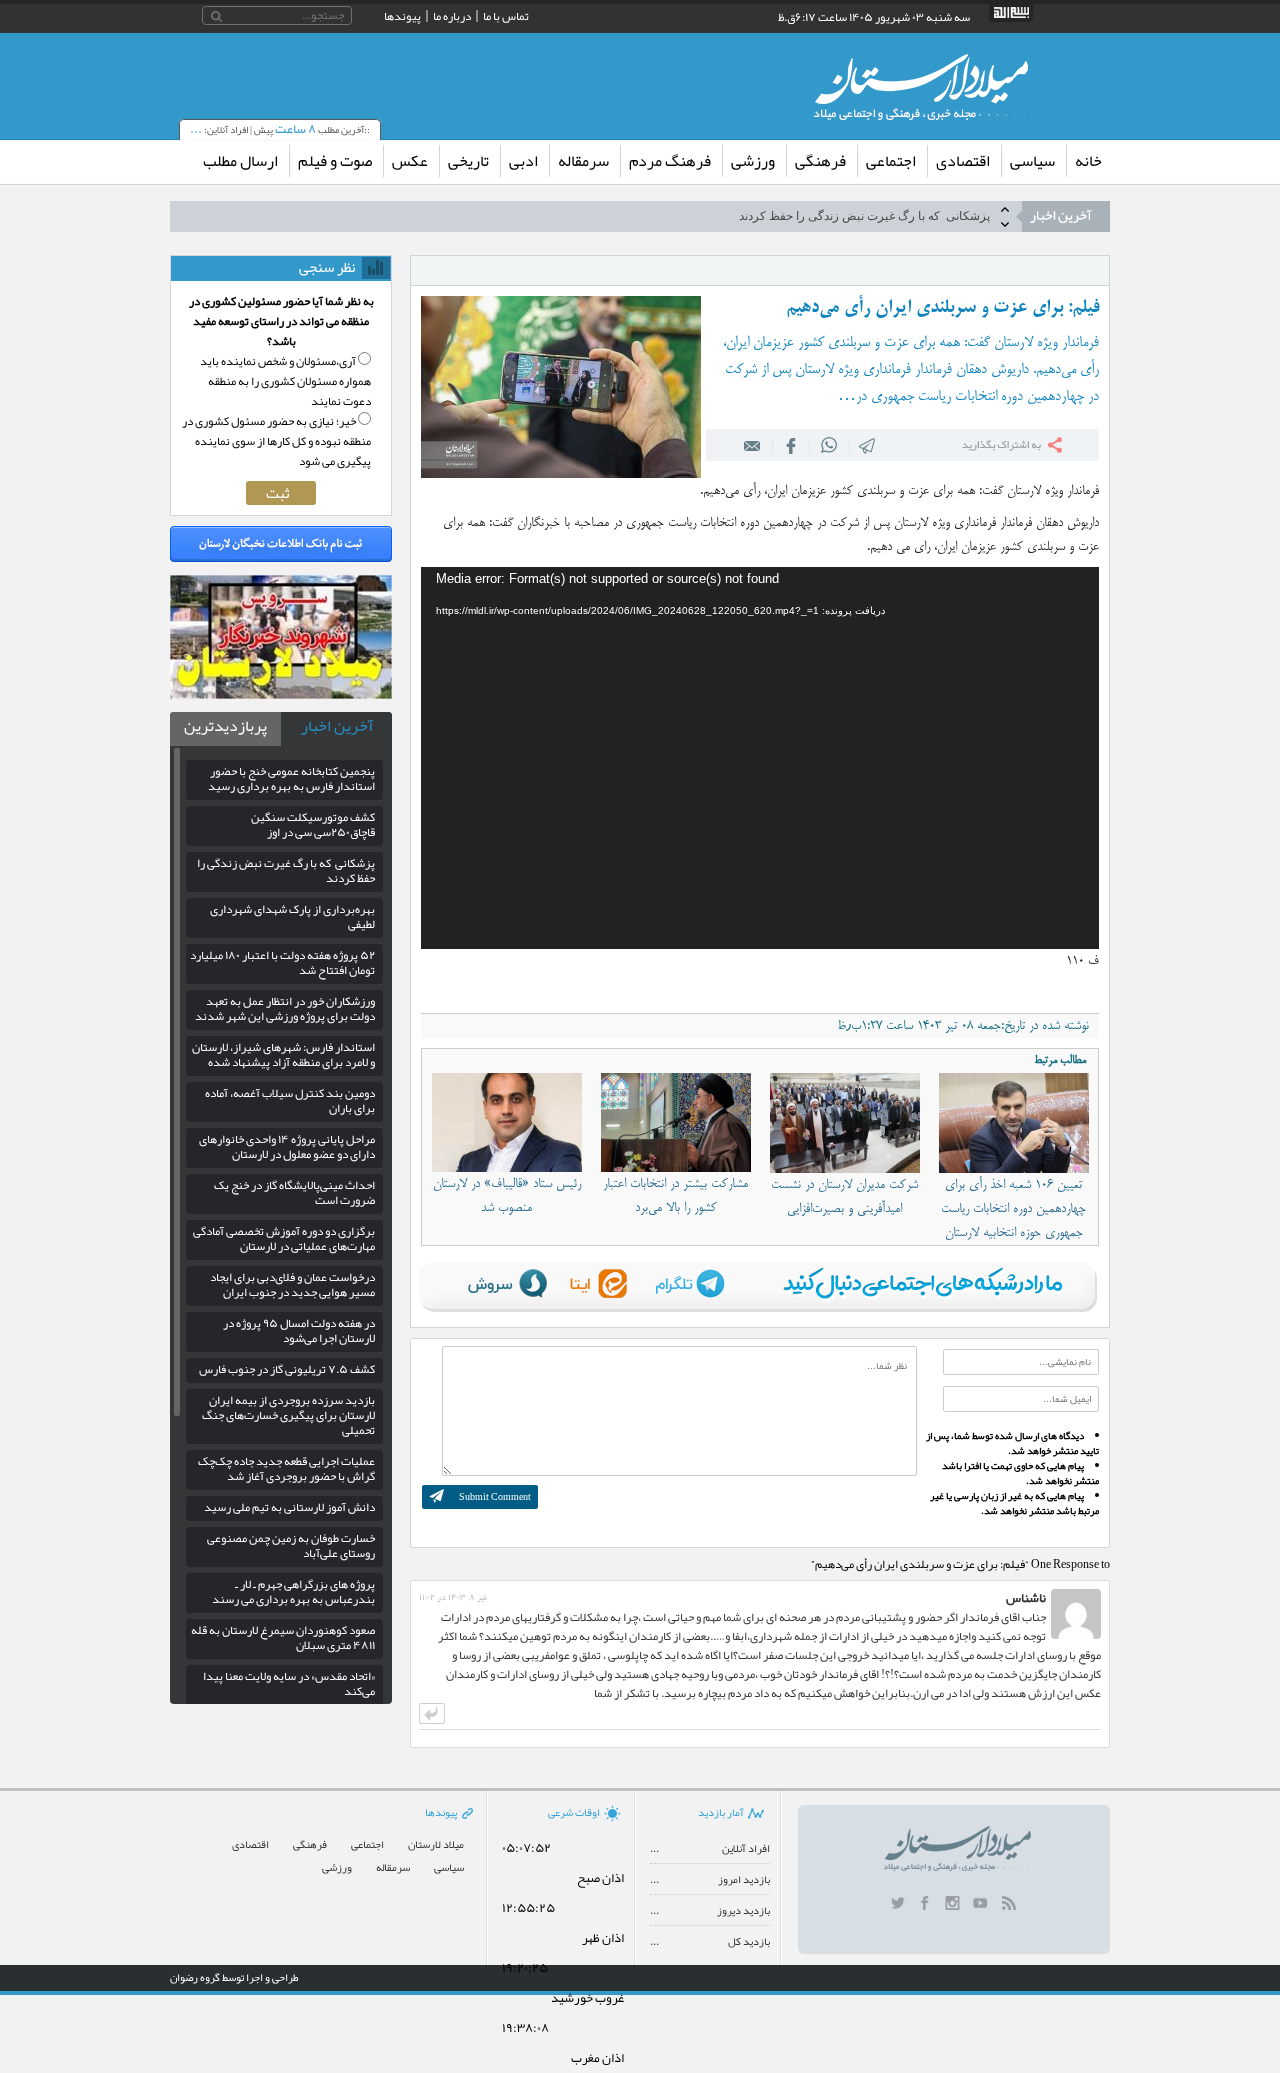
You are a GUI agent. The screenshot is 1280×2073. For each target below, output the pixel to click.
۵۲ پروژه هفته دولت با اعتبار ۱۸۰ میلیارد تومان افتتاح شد (282, 962)
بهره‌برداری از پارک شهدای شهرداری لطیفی (292, 916)
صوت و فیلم (335, 161)
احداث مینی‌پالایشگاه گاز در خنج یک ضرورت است (294, 1192)
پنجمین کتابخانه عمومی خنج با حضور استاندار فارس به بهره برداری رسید (291, 778)
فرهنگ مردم (670, 161)
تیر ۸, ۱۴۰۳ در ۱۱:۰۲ (453, 1597)
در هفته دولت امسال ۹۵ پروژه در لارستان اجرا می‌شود (299, 1330)
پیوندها (402, 16)
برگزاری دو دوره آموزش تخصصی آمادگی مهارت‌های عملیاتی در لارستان (284, 1238)
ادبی (523, 161)
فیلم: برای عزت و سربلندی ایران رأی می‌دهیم (942, 308)
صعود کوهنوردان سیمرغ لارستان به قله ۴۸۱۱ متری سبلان (283, 1637)
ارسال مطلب (240, 161)
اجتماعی (891, 161)
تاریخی (468, 161)
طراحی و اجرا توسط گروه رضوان (234, 1977)
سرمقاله (583, 161)
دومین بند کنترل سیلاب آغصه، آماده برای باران (290, 1100)
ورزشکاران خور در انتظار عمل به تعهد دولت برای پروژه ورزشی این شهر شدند (285, 1008)
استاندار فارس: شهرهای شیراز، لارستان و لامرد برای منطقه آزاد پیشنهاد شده (283, 1054)
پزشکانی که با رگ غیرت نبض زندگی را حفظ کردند (864, 216)
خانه (1088, 161)
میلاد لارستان (436, 1844)
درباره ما (452, 16)
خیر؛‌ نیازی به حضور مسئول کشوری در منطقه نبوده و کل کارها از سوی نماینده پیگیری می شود (276, 441)
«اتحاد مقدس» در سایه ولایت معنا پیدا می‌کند (289, 1683)
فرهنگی (820, 161)
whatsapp (829, 445)
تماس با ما (506, 16)
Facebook (791, 445)
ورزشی (753, 161)
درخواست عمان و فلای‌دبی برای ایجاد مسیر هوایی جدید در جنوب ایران (292, 1284)
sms (868, 445)
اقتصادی (963, 161)
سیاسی (1032, 161)
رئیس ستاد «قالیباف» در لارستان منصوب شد (507, 1196)
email (753, 445)
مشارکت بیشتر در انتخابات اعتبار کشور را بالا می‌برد (675, 1196)
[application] (760, 758)
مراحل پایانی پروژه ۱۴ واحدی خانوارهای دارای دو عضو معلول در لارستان (287, 1146)
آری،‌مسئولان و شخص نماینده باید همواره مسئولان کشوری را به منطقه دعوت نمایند (285, 381)
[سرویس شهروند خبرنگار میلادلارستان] (281, 694)
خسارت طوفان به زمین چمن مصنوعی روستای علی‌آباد (291, 1545)
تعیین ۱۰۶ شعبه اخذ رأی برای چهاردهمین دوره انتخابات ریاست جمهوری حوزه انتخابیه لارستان (1013, 1209)
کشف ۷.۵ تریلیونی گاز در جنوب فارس (287, 1369)
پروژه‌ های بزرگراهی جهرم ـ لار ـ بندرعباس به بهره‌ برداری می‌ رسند (293, 1591)
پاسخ (432, 1713)
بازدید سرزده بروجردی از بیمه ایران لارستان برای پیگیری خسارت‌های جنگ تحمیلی (288, 1415)
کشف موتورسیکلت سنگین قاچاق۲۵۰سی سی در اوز (313, 824)
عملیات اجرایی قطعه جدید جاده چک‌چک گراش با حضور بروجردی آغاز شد (286, 1468)
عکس (410, 161)
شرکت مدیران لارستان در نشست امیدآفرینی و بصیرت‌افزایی (844, 1197)
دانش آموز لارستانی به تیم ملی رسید (289, 1507)
